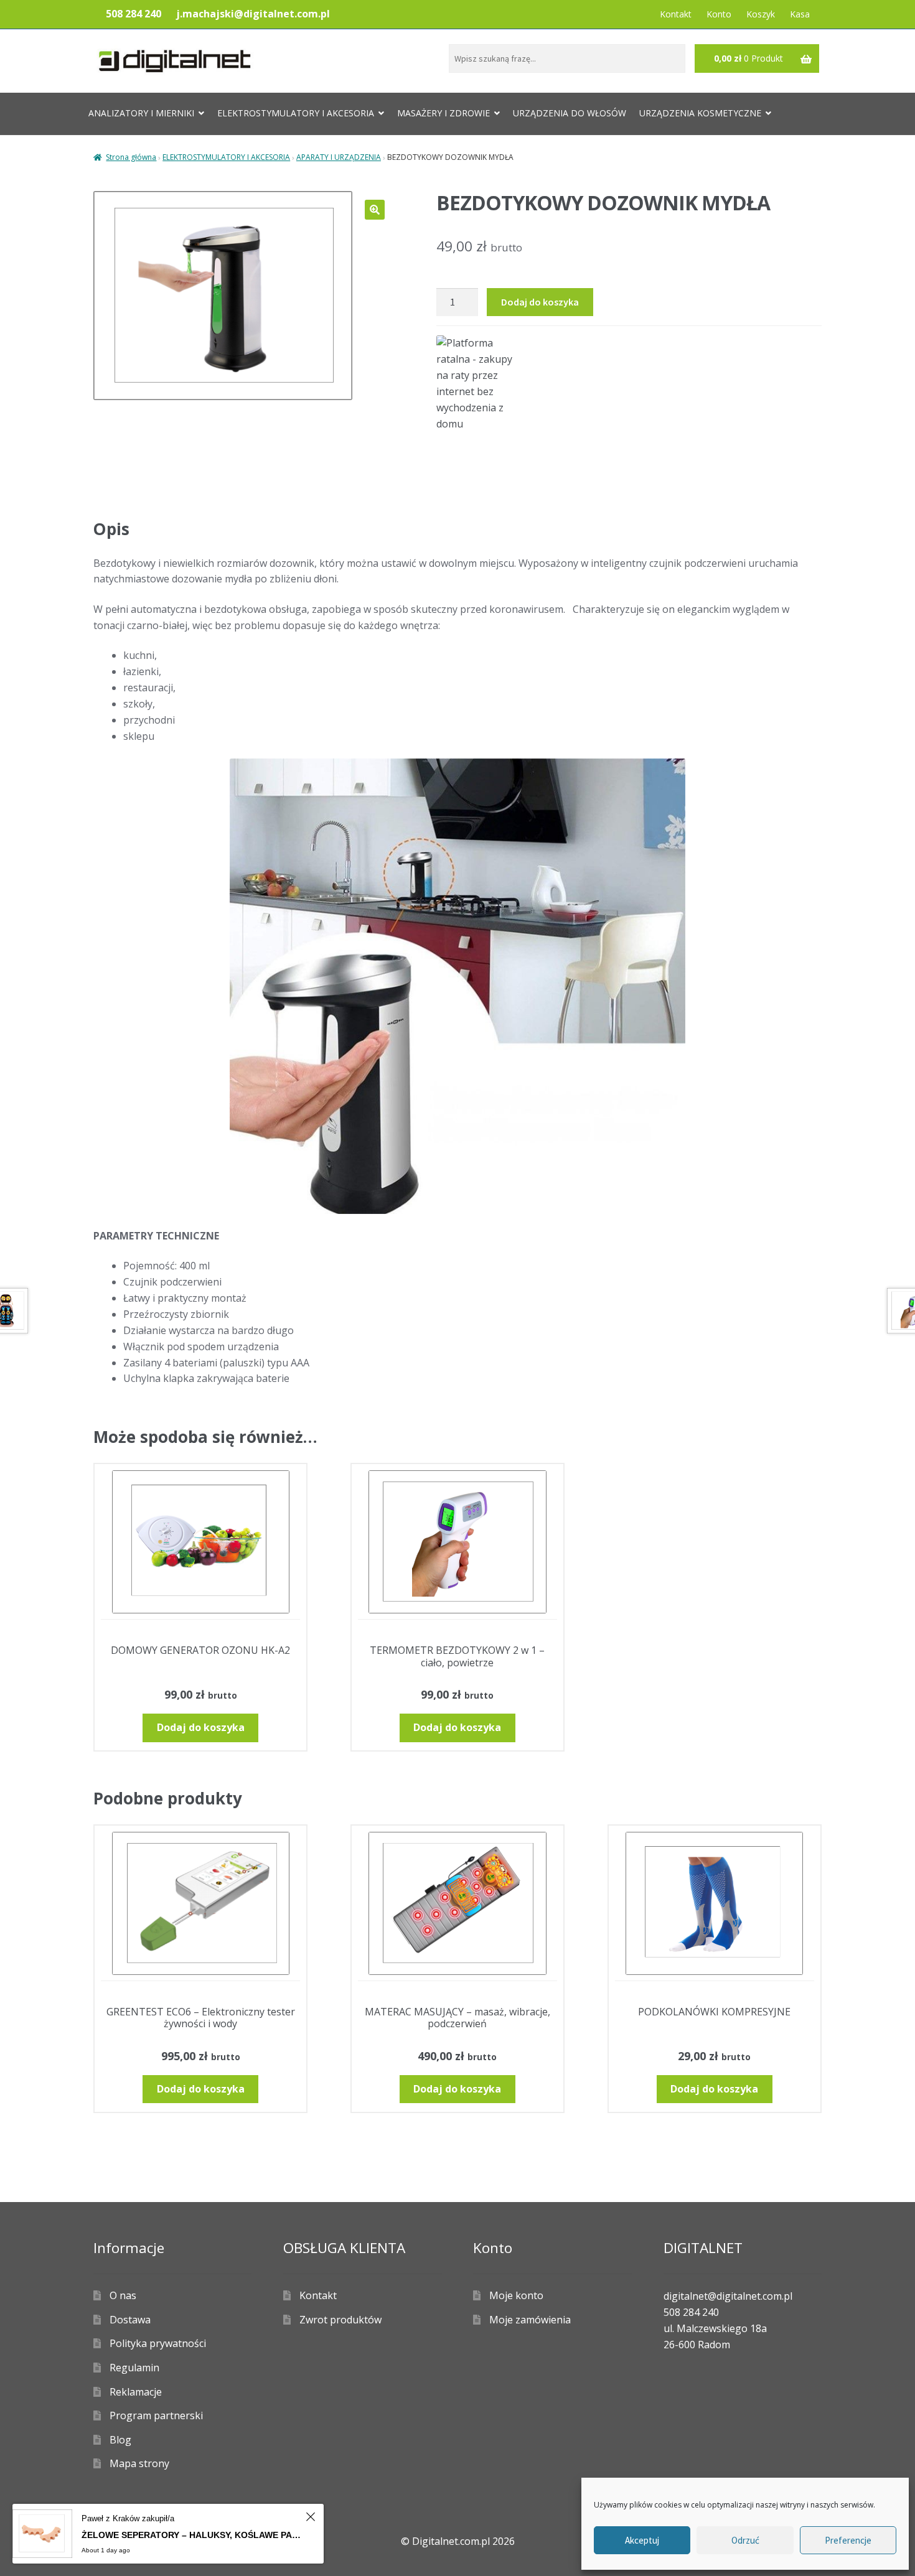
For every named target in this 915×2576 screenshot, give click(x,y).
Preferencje (848, 2540)
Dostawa (130, 2320)
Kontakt (676, 14)
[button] (375, 210)
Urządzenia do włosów (570, 113)
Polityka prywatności (158, 2343)
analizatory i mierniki (141, 113)
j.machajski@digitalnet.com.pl (253, 14)
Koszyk (761, 14)
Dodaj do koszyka (540, 302)
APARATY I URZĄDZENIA (339, 157)
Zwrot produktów (340, 2320)
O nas (123, 2295)
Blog (120, 2440)
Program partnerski (156, 2415)
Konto (719, 14)
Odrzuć (745, 2540)
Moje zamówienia (530, 2320)
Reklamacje (136, 2392)
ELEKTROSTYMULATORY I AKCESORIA (226, 157)
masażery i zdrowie (443, 113)
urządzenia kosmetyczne (700, 113)
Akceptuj (642, 2540)
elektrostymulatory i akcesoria (296, 113)
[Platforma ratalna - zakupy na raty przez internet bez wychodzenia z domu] (629, 384)
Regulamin (134, 2368)
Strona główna (131, 157)
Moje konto (516, 2295)
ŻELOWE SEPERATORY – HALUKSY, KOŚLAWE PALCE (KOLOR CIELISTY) (192, 2535)
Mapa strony (139, 2463)
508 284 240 (134, 14)
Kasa (800, 14)
